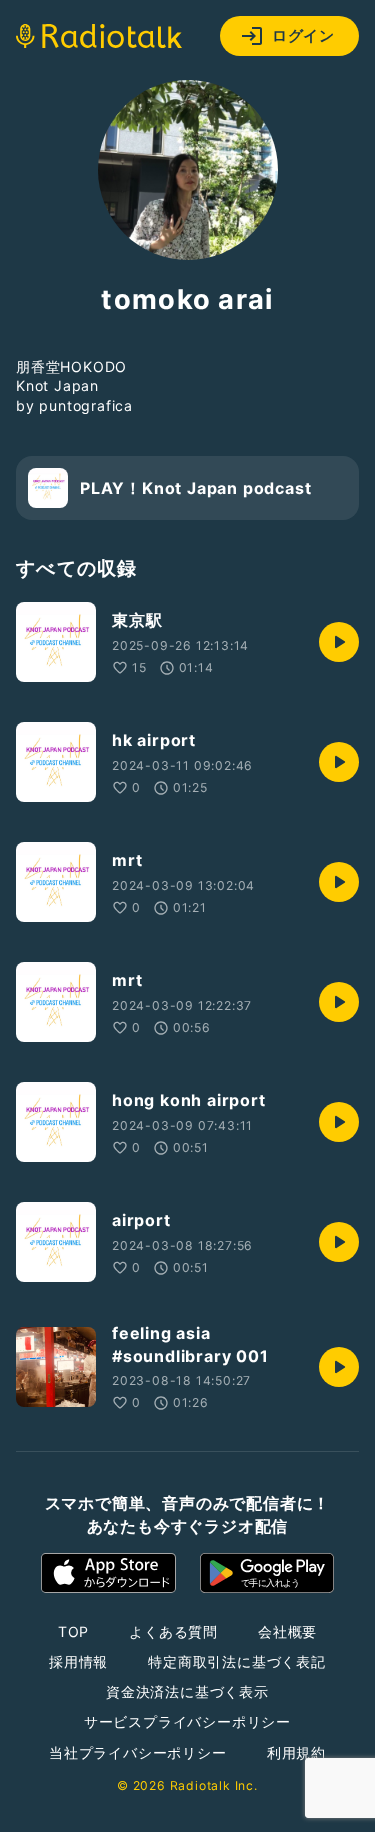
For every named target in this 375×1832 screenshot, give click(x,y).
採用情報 (78, 1661)
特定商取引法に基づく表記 (237, 1661)
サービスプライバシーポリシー (187, 1721)
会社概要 (287, 1631)
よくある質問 (173, 1631)
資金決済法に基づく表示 (187, 1691)
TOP (73, 1631)
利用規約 (296, 1752)
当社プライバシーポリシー (138, 1752)
